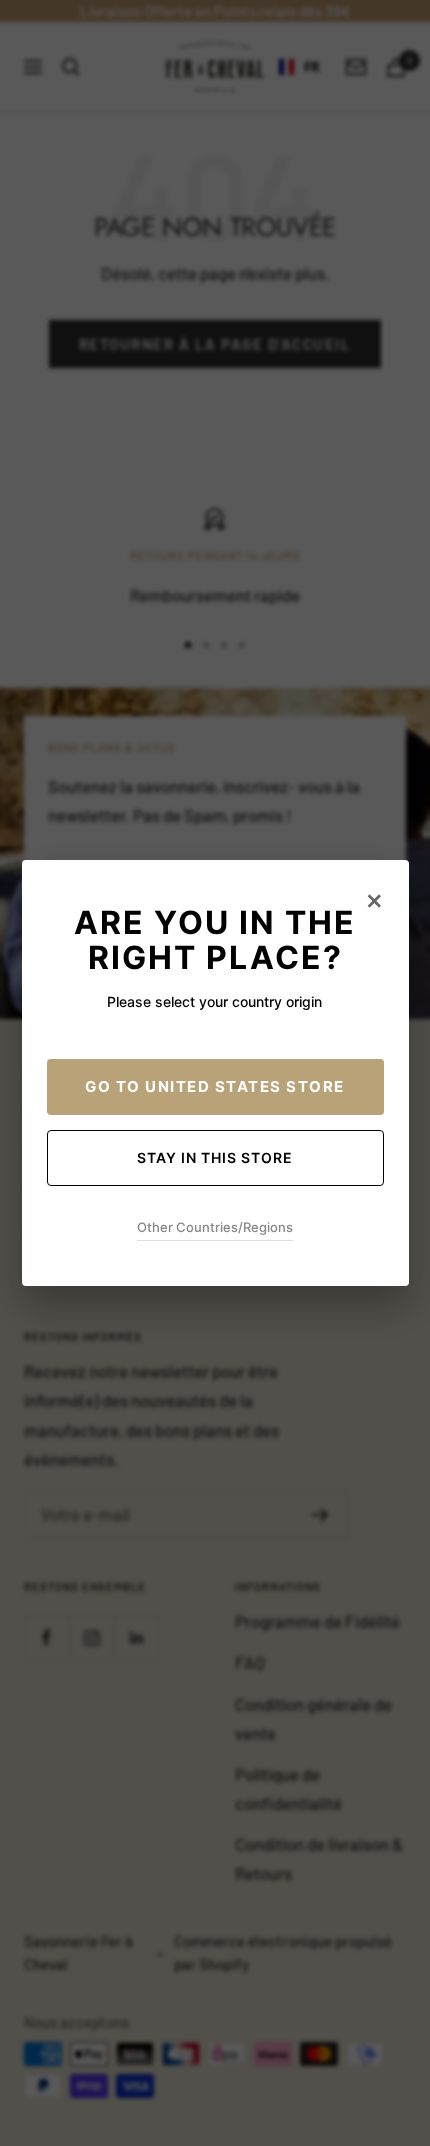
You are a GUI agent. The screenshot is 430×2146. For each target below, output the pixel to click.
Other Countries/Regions (215, 1227)
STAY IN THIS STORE (215, 1157)
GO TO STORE (215, 1086)
